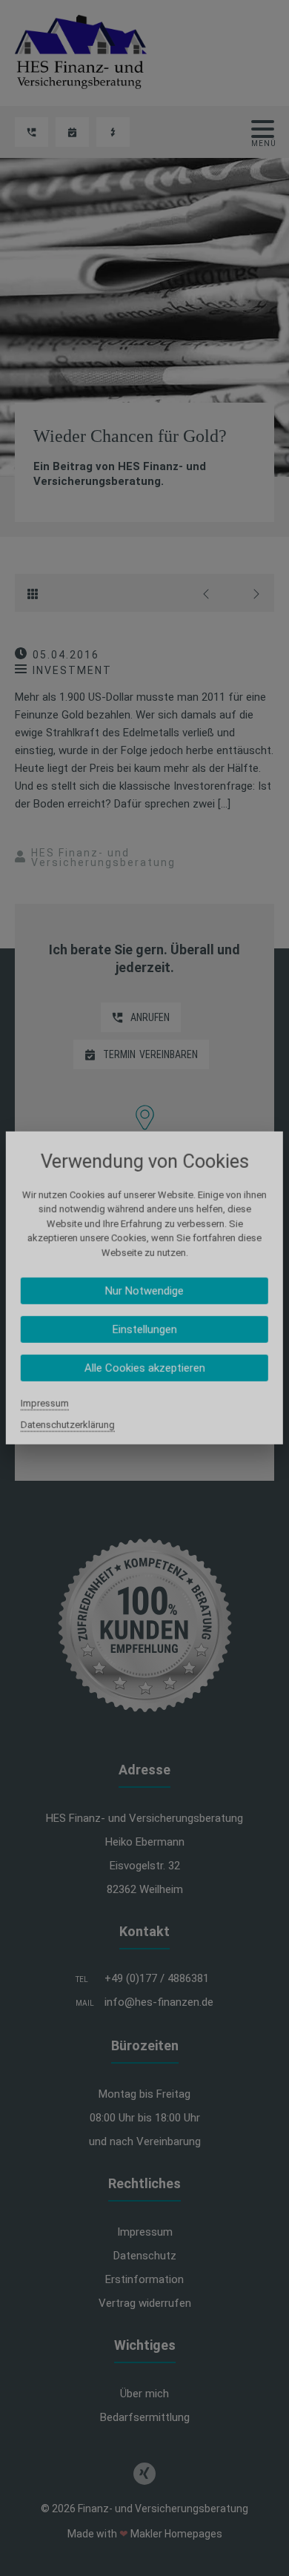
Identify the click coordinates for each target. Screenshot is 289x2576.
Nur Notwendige (144, 1291)
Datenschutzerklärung (68, 1425)
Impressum (45, 1403)
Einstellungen (144, 1330)
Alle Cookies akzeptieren (144, 1368)
